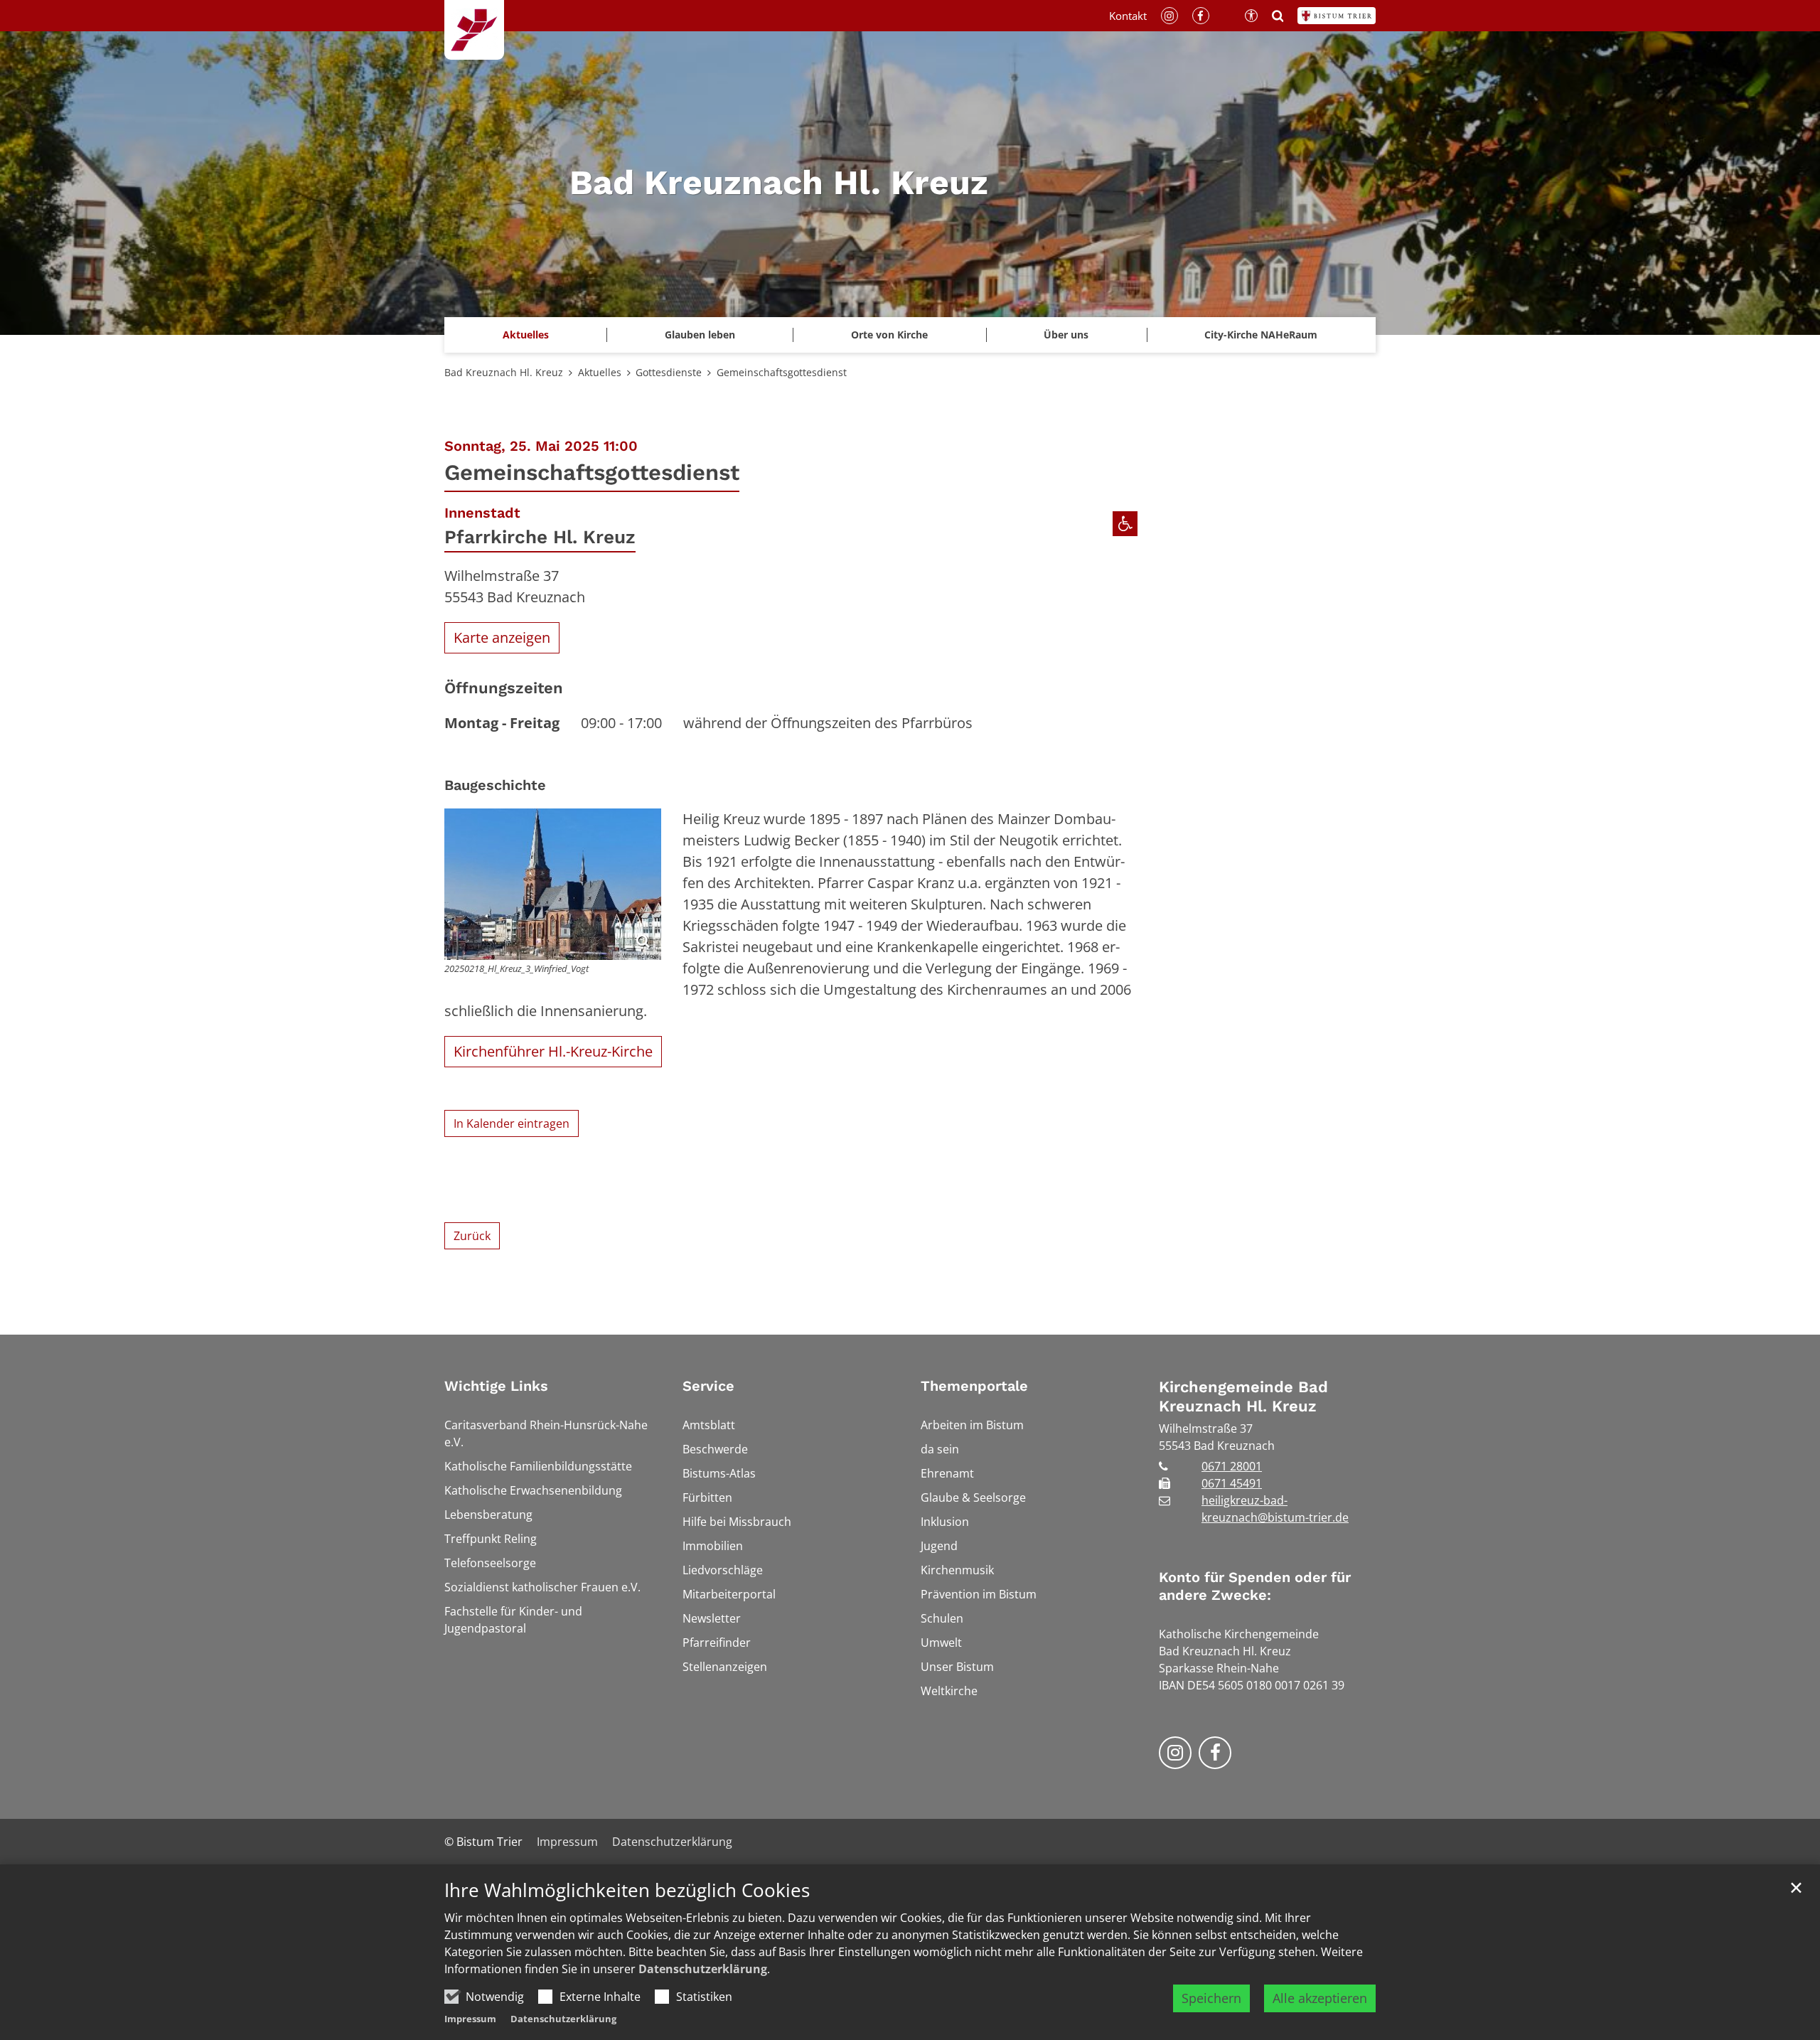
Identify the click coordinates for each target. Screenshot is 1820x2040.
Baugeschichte (495, 785)
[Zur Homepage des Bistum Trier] (1337, 16)
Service (708, 1386)
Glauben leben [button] (700, 335)
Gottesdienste (669, 372)
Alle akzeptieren (1320, 1998)
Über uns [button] (1066, 335)
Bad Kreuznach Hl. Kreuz (504, 372)
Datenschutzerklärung (703, 1969)
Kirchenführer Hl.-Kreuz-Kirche (553, 1051)
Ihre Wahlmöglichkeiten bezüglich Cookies (627, 1890)
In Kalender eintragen (512, 1123)
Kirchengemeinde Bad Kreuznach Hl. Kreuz (1243, 1397)
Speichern (1211, 1998)
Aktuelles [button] (526, 335)
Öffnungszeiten (504, 688)
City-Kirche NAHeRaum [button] (1261, 335)
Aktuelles (600, 372)
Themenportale (974, 1386)
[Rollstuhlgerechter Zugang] (1125, 524)
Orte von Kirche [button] (889, 335)
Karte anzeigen (502, 637)
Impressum (470, 2019)
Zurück (472, 1236)
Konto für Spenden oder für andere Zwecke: (1255, 1586)
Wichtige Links (496, 1386)
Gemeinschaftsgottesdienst (782, 372)
